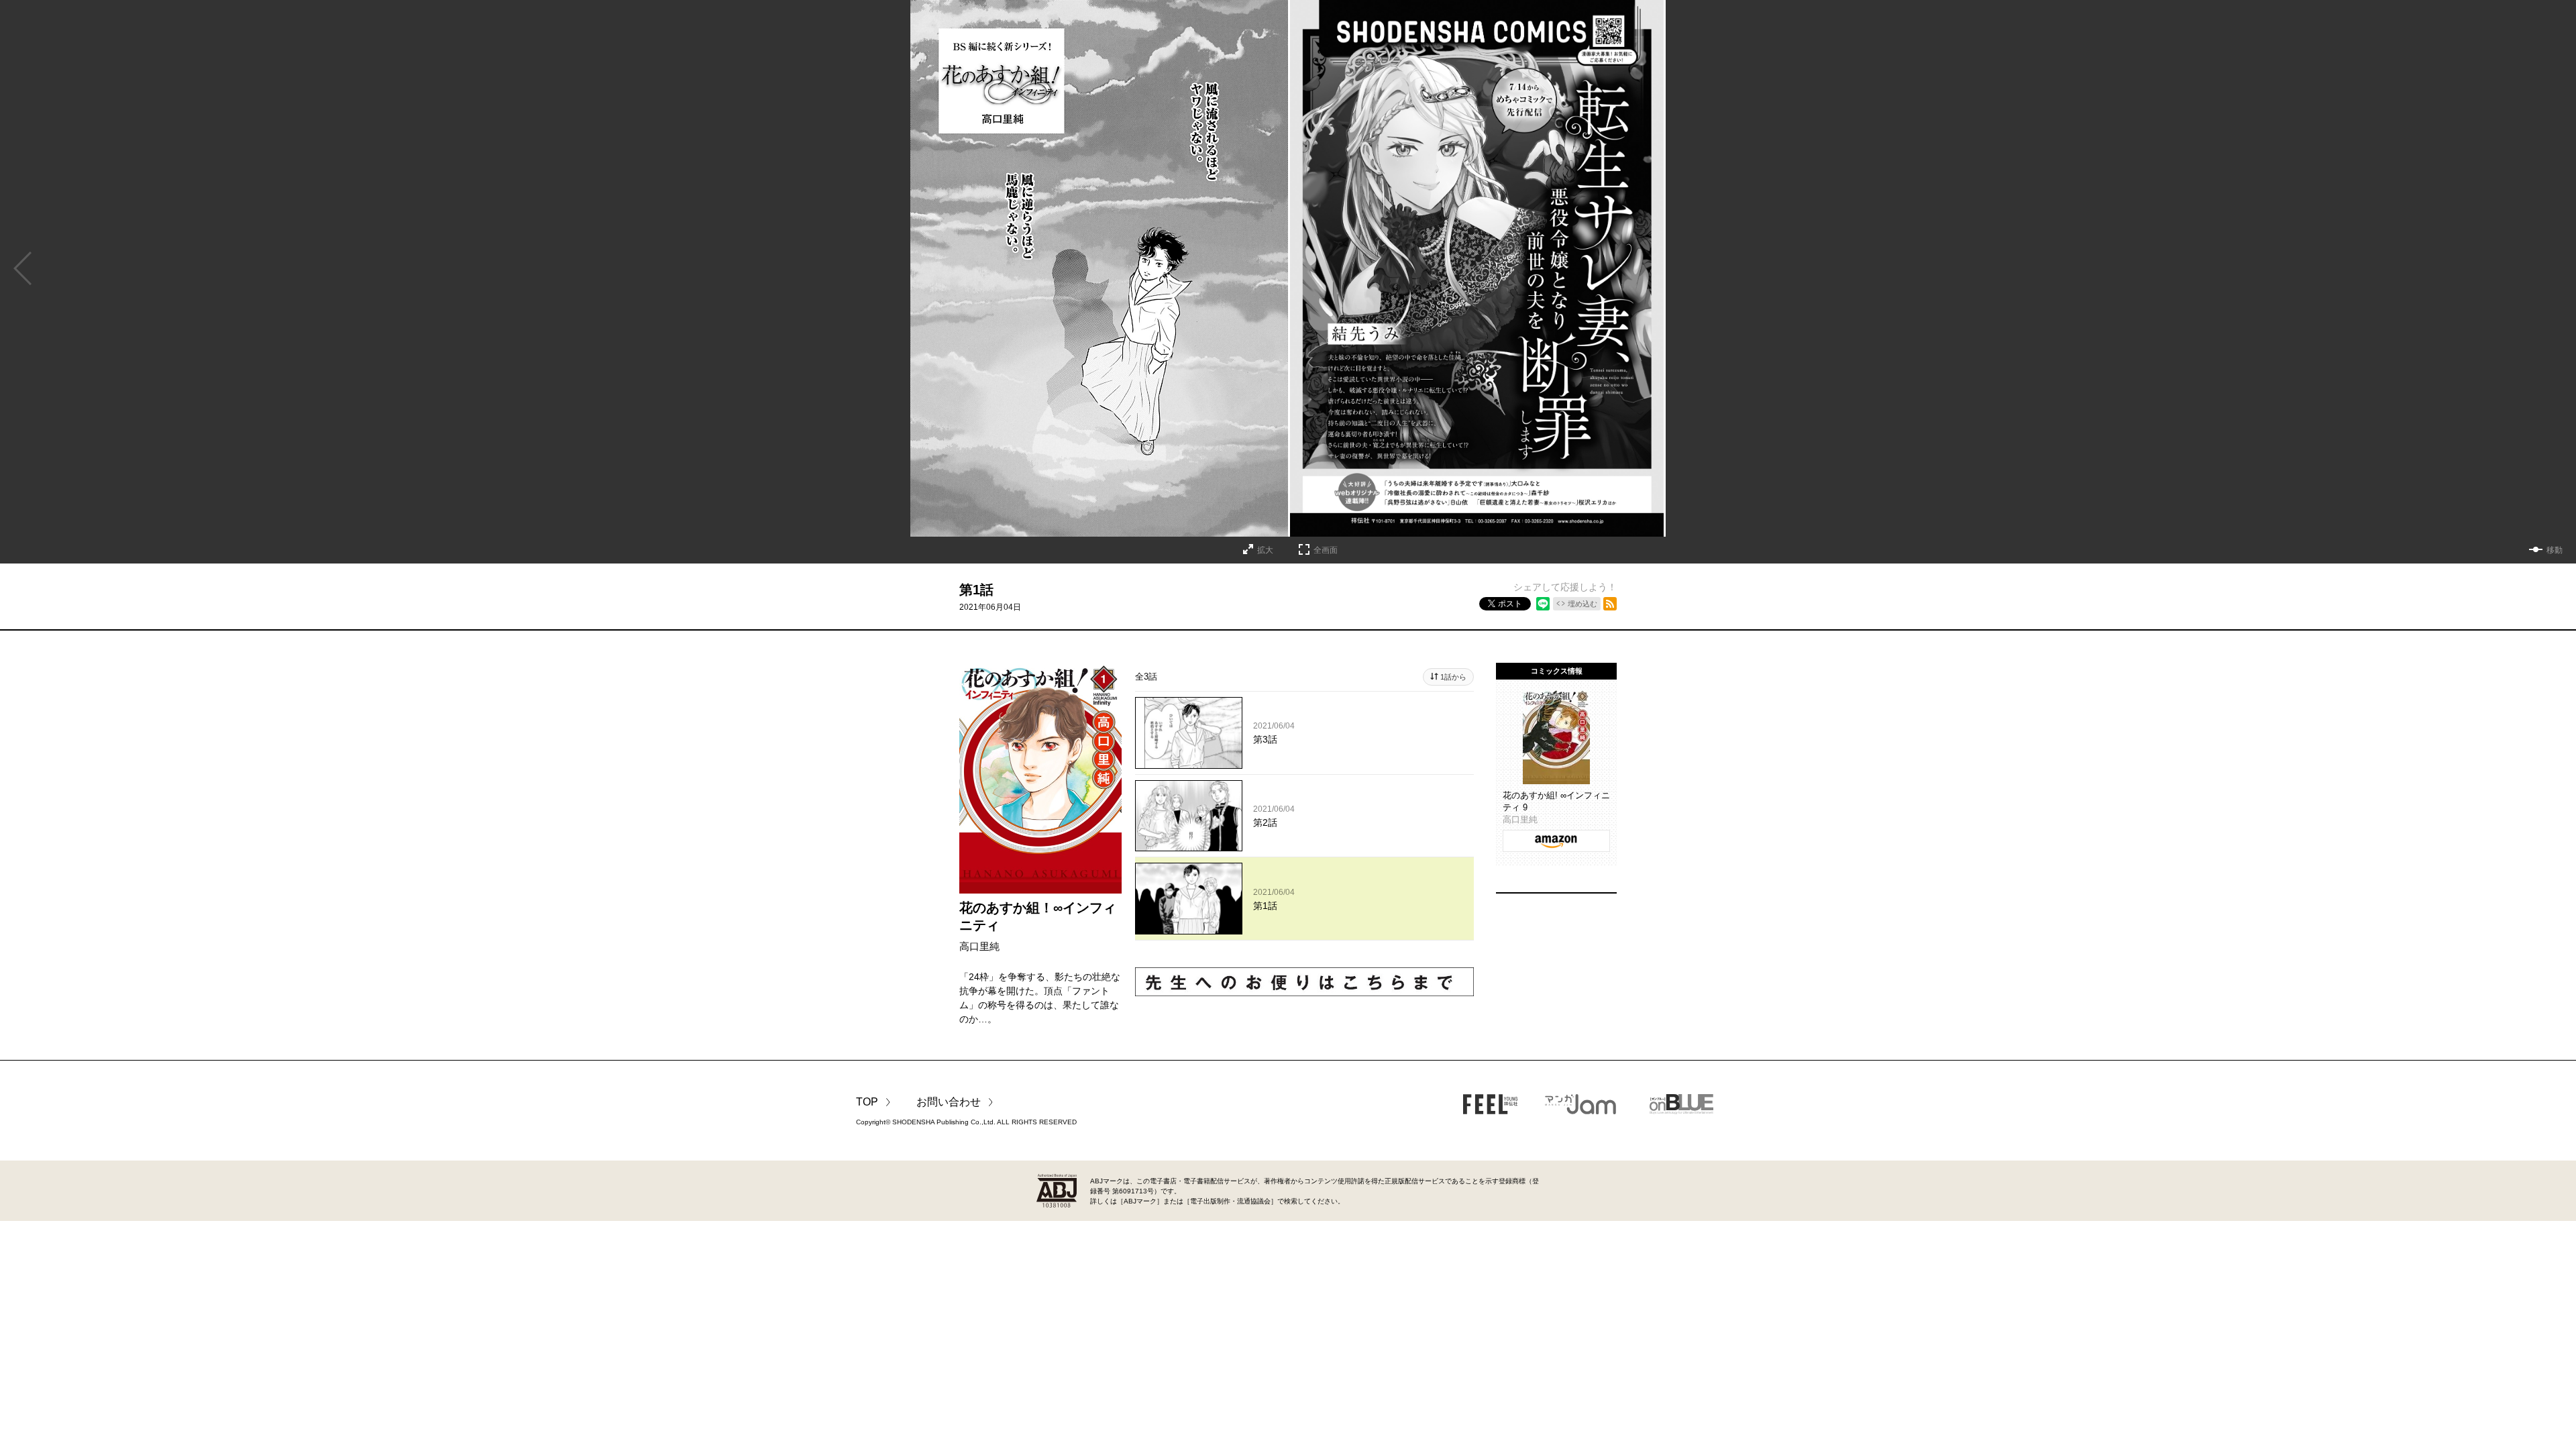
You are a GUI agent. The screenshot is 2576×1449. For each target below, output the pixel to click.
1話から (1453, 677)
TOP (867, 1102)
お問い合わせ (949, 1102)
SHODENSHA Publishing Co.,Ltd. (944, 1122)
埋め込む (1582, 604)
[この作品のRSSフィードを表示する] (1610, 604)
